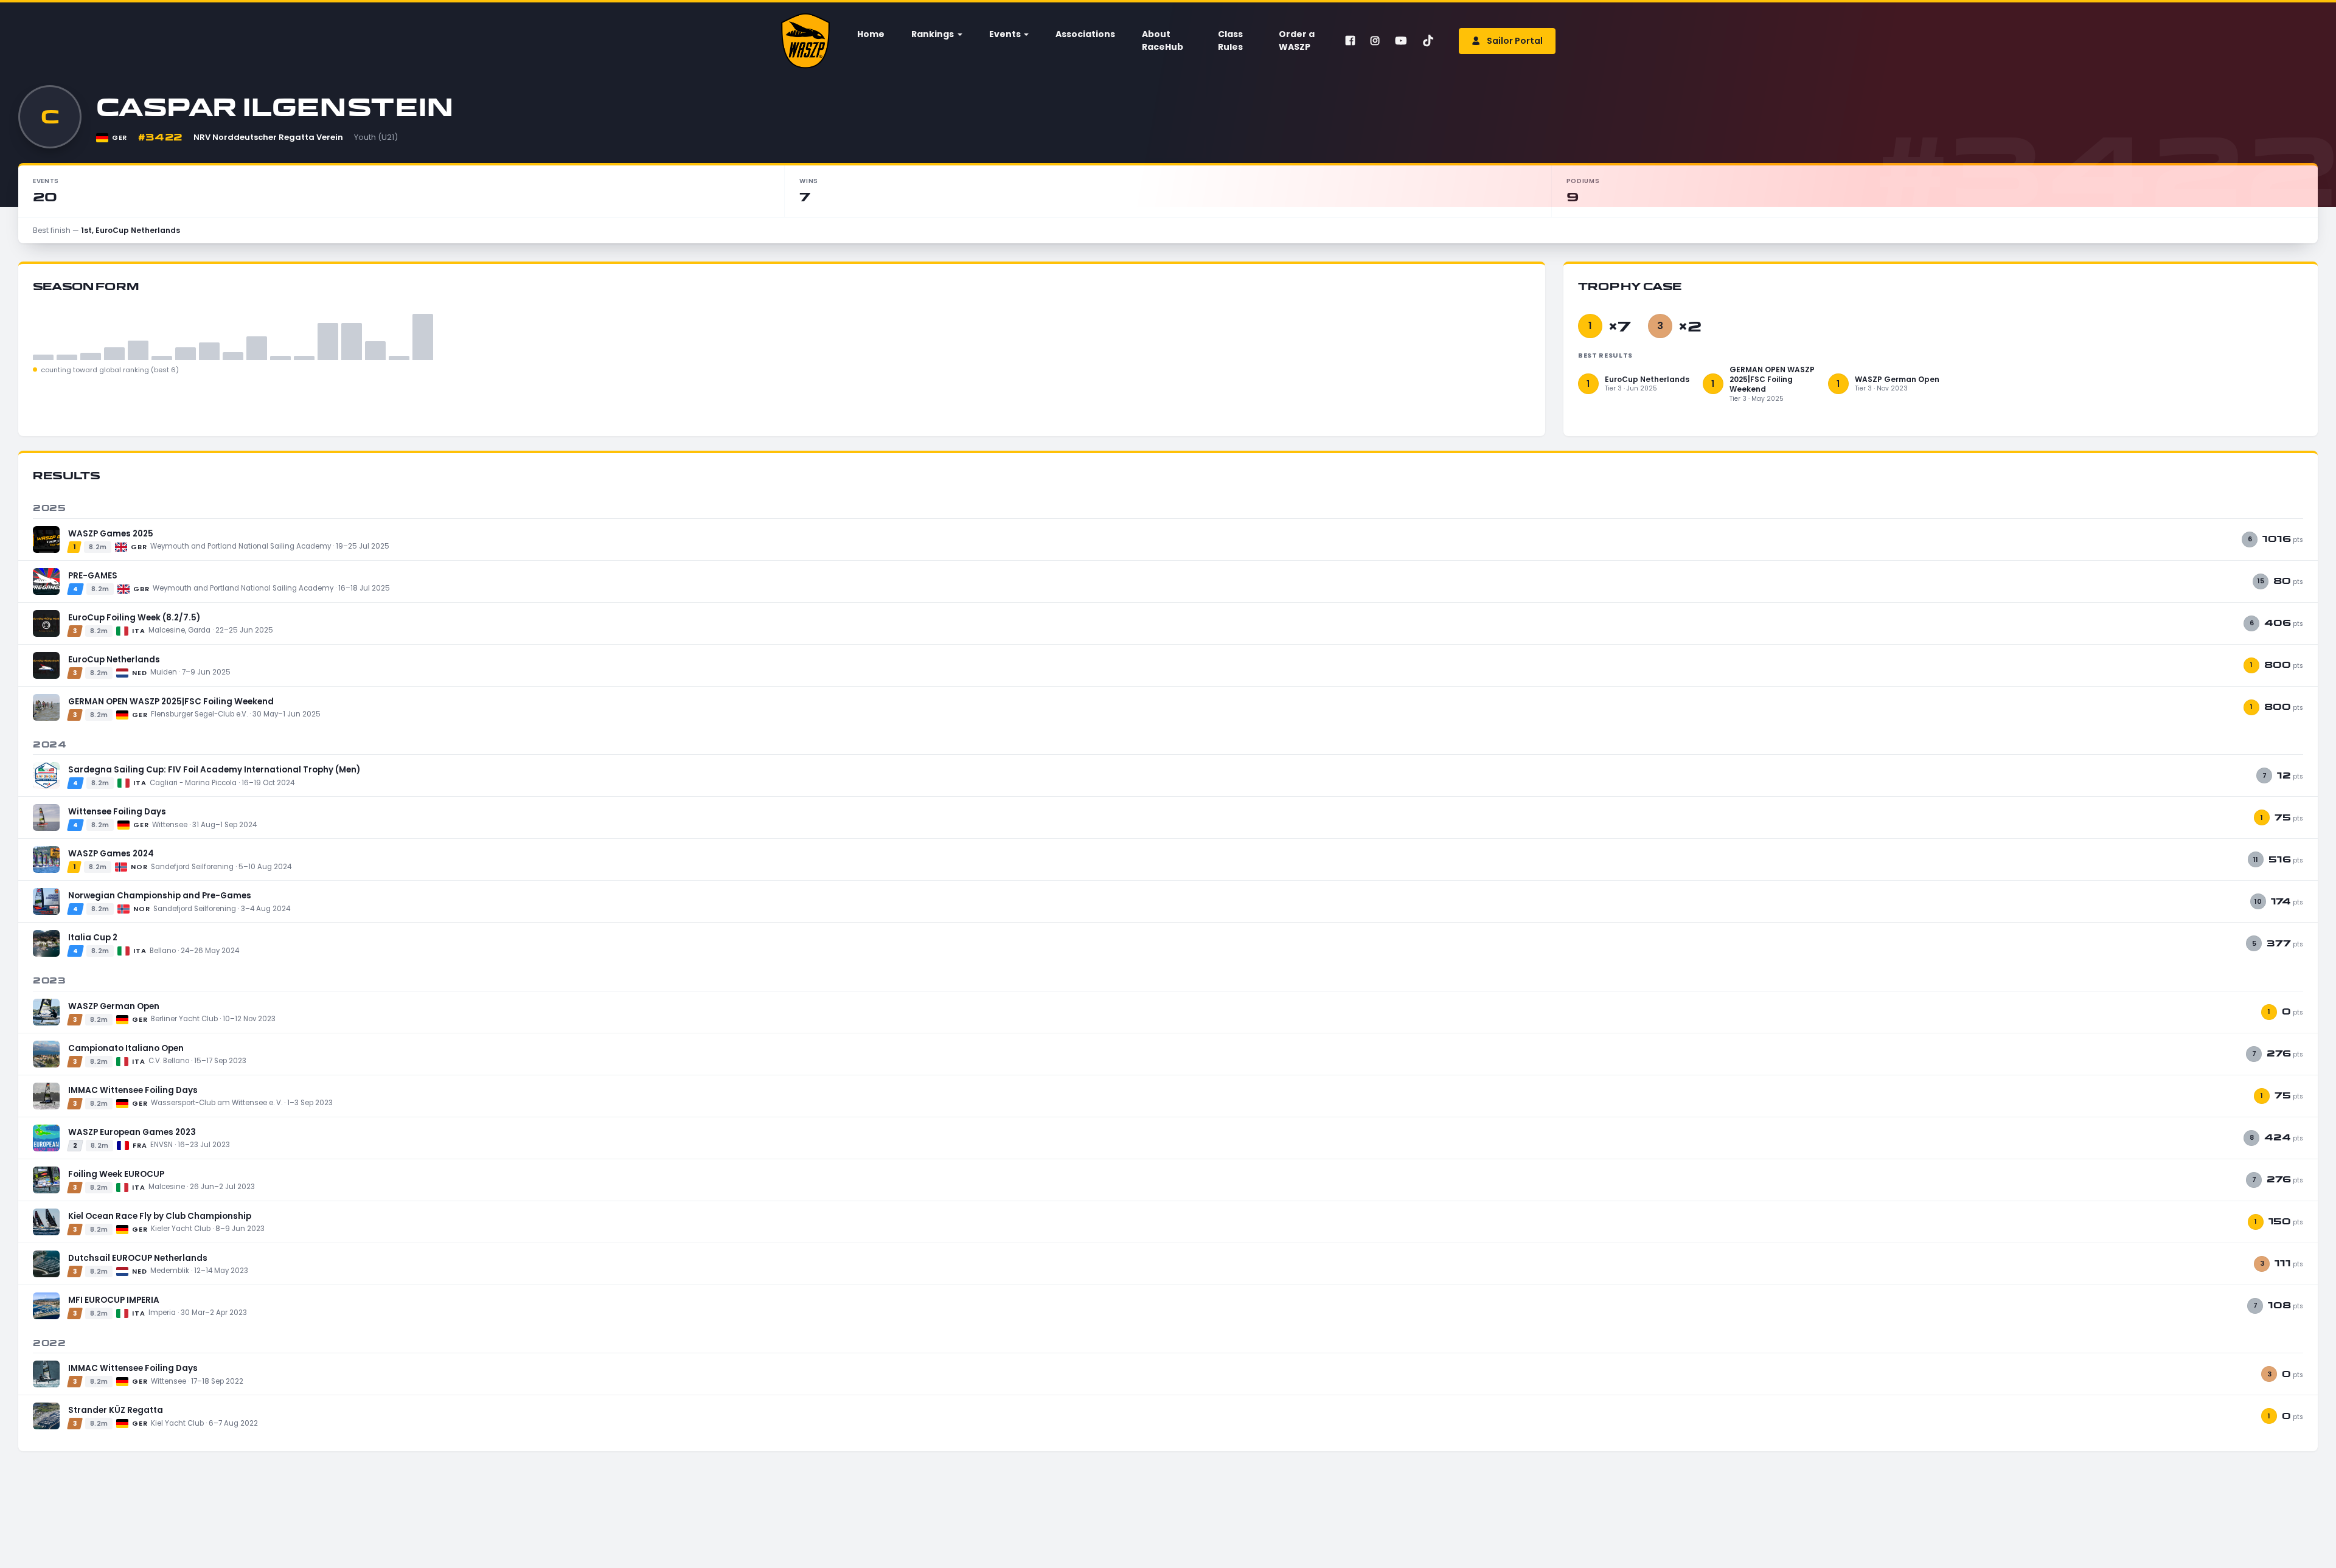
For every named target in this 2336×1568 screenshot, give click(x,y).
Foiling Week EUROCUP (116, 1174)
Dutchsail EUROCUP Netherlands (138, 1258)
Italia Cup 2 (93, 938)
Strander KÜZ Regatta (116, 1410)
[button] (936, 34)
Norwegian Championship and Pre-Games (160, 896)
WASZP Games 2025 (111, 534)
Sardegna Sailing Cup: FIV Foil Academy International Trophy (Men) (214, 770)
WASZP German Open (114, 1006)
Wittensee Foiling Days (117, 812)
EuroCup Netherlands (114, 660)
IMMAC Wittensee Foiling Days (133, 1090)
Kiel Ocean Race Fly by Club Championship (160, 1216)
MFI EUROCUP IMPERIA (114, 1300)
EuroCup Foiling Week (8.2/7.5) (134, 618)
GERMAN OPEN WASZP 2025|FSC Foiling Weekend (171, 702)
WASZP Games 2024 (111, 854)
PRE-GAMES (93, 576)
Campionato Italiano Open (126, 1048)
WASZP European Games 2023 (132, 1132)
